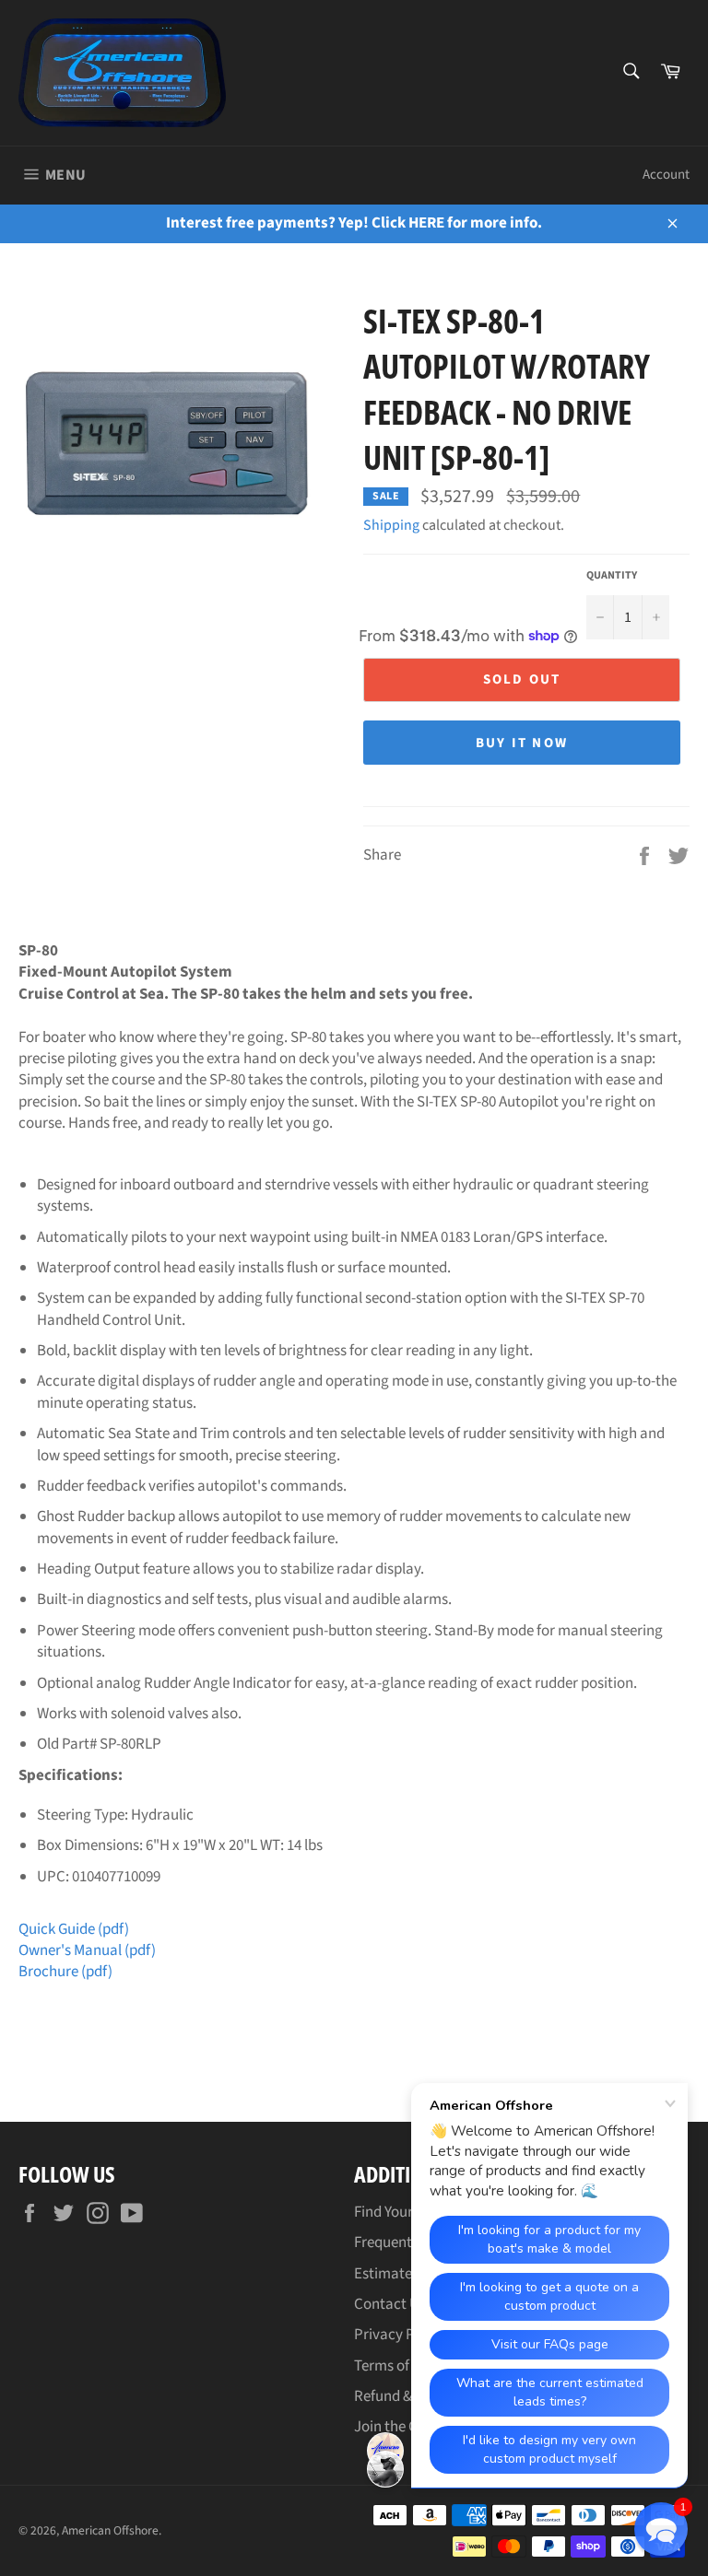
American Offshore (110, 2530)
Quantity (612, 576)
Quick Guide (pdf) (74, 1929)
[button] (661, 2529)
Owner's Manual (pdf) (87, 1950)
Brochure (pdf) (65, 1972)
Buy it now (522, 743)
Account (666, 175)
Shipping (391, 525)
